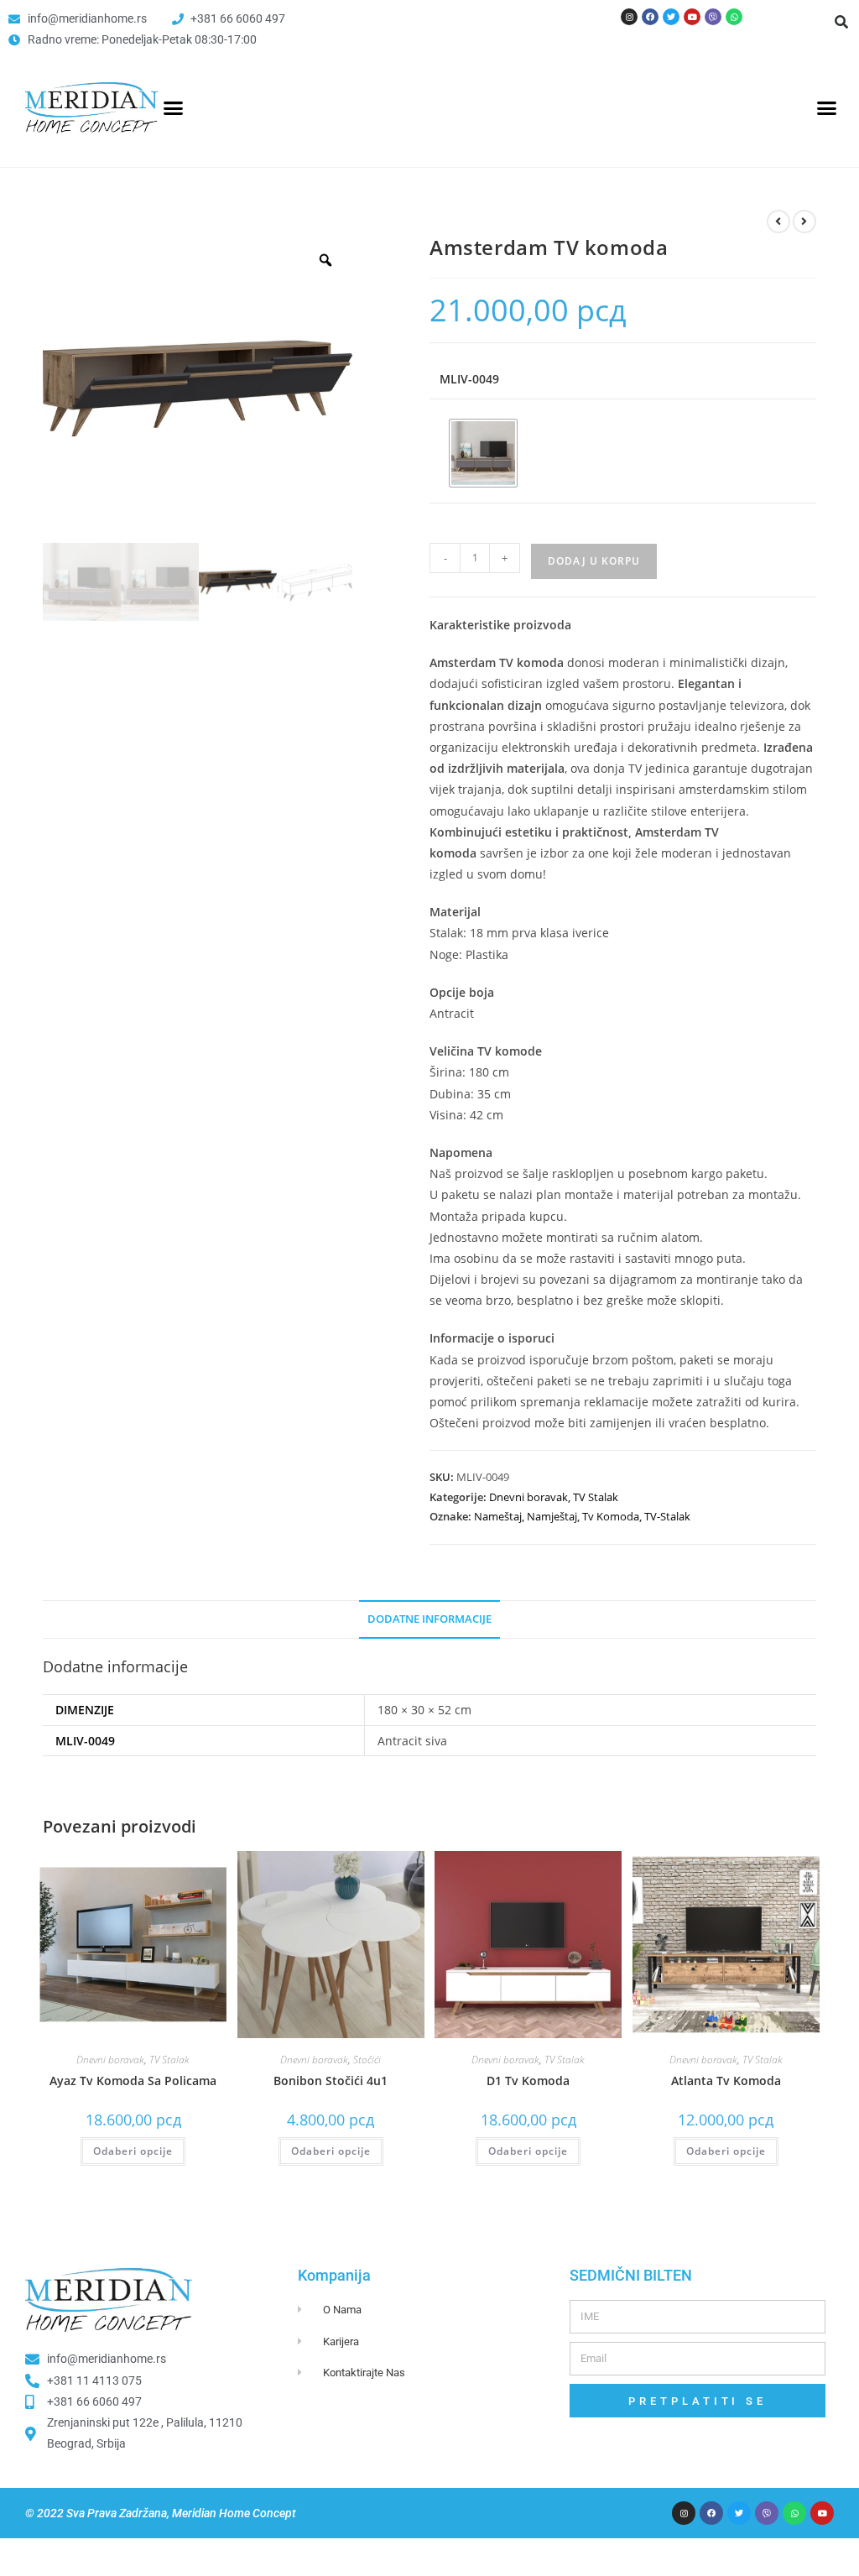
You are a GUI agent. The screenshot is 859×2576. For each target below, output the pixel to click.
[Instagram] (629, 17)
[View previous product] (778, 222)
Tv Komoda (611, 1516)
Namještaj (552, 1516)
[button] (841, 22)
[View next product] (804, 222)
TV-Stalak (667, 1516)
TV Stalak (596, 1497)
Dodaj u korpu (594, 561)
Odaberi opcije (133, 2151)
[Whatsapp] (734, 17)
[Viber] (713, 17)
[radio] (483, 453)
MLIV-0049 (469, 379)
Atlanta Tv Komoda (726, 2081)
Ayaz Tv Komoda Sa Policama (133, 2081)
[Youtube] (692, 17)
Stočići (367, 2060)
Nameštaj (498, 1516)
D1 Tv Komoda (528, 2081)
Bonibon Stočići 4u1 (331, 2081)
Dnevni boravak (528, 1497)
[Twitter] (671, 17)
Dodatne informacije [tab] (429, 1619)
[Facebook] (650, 17)
